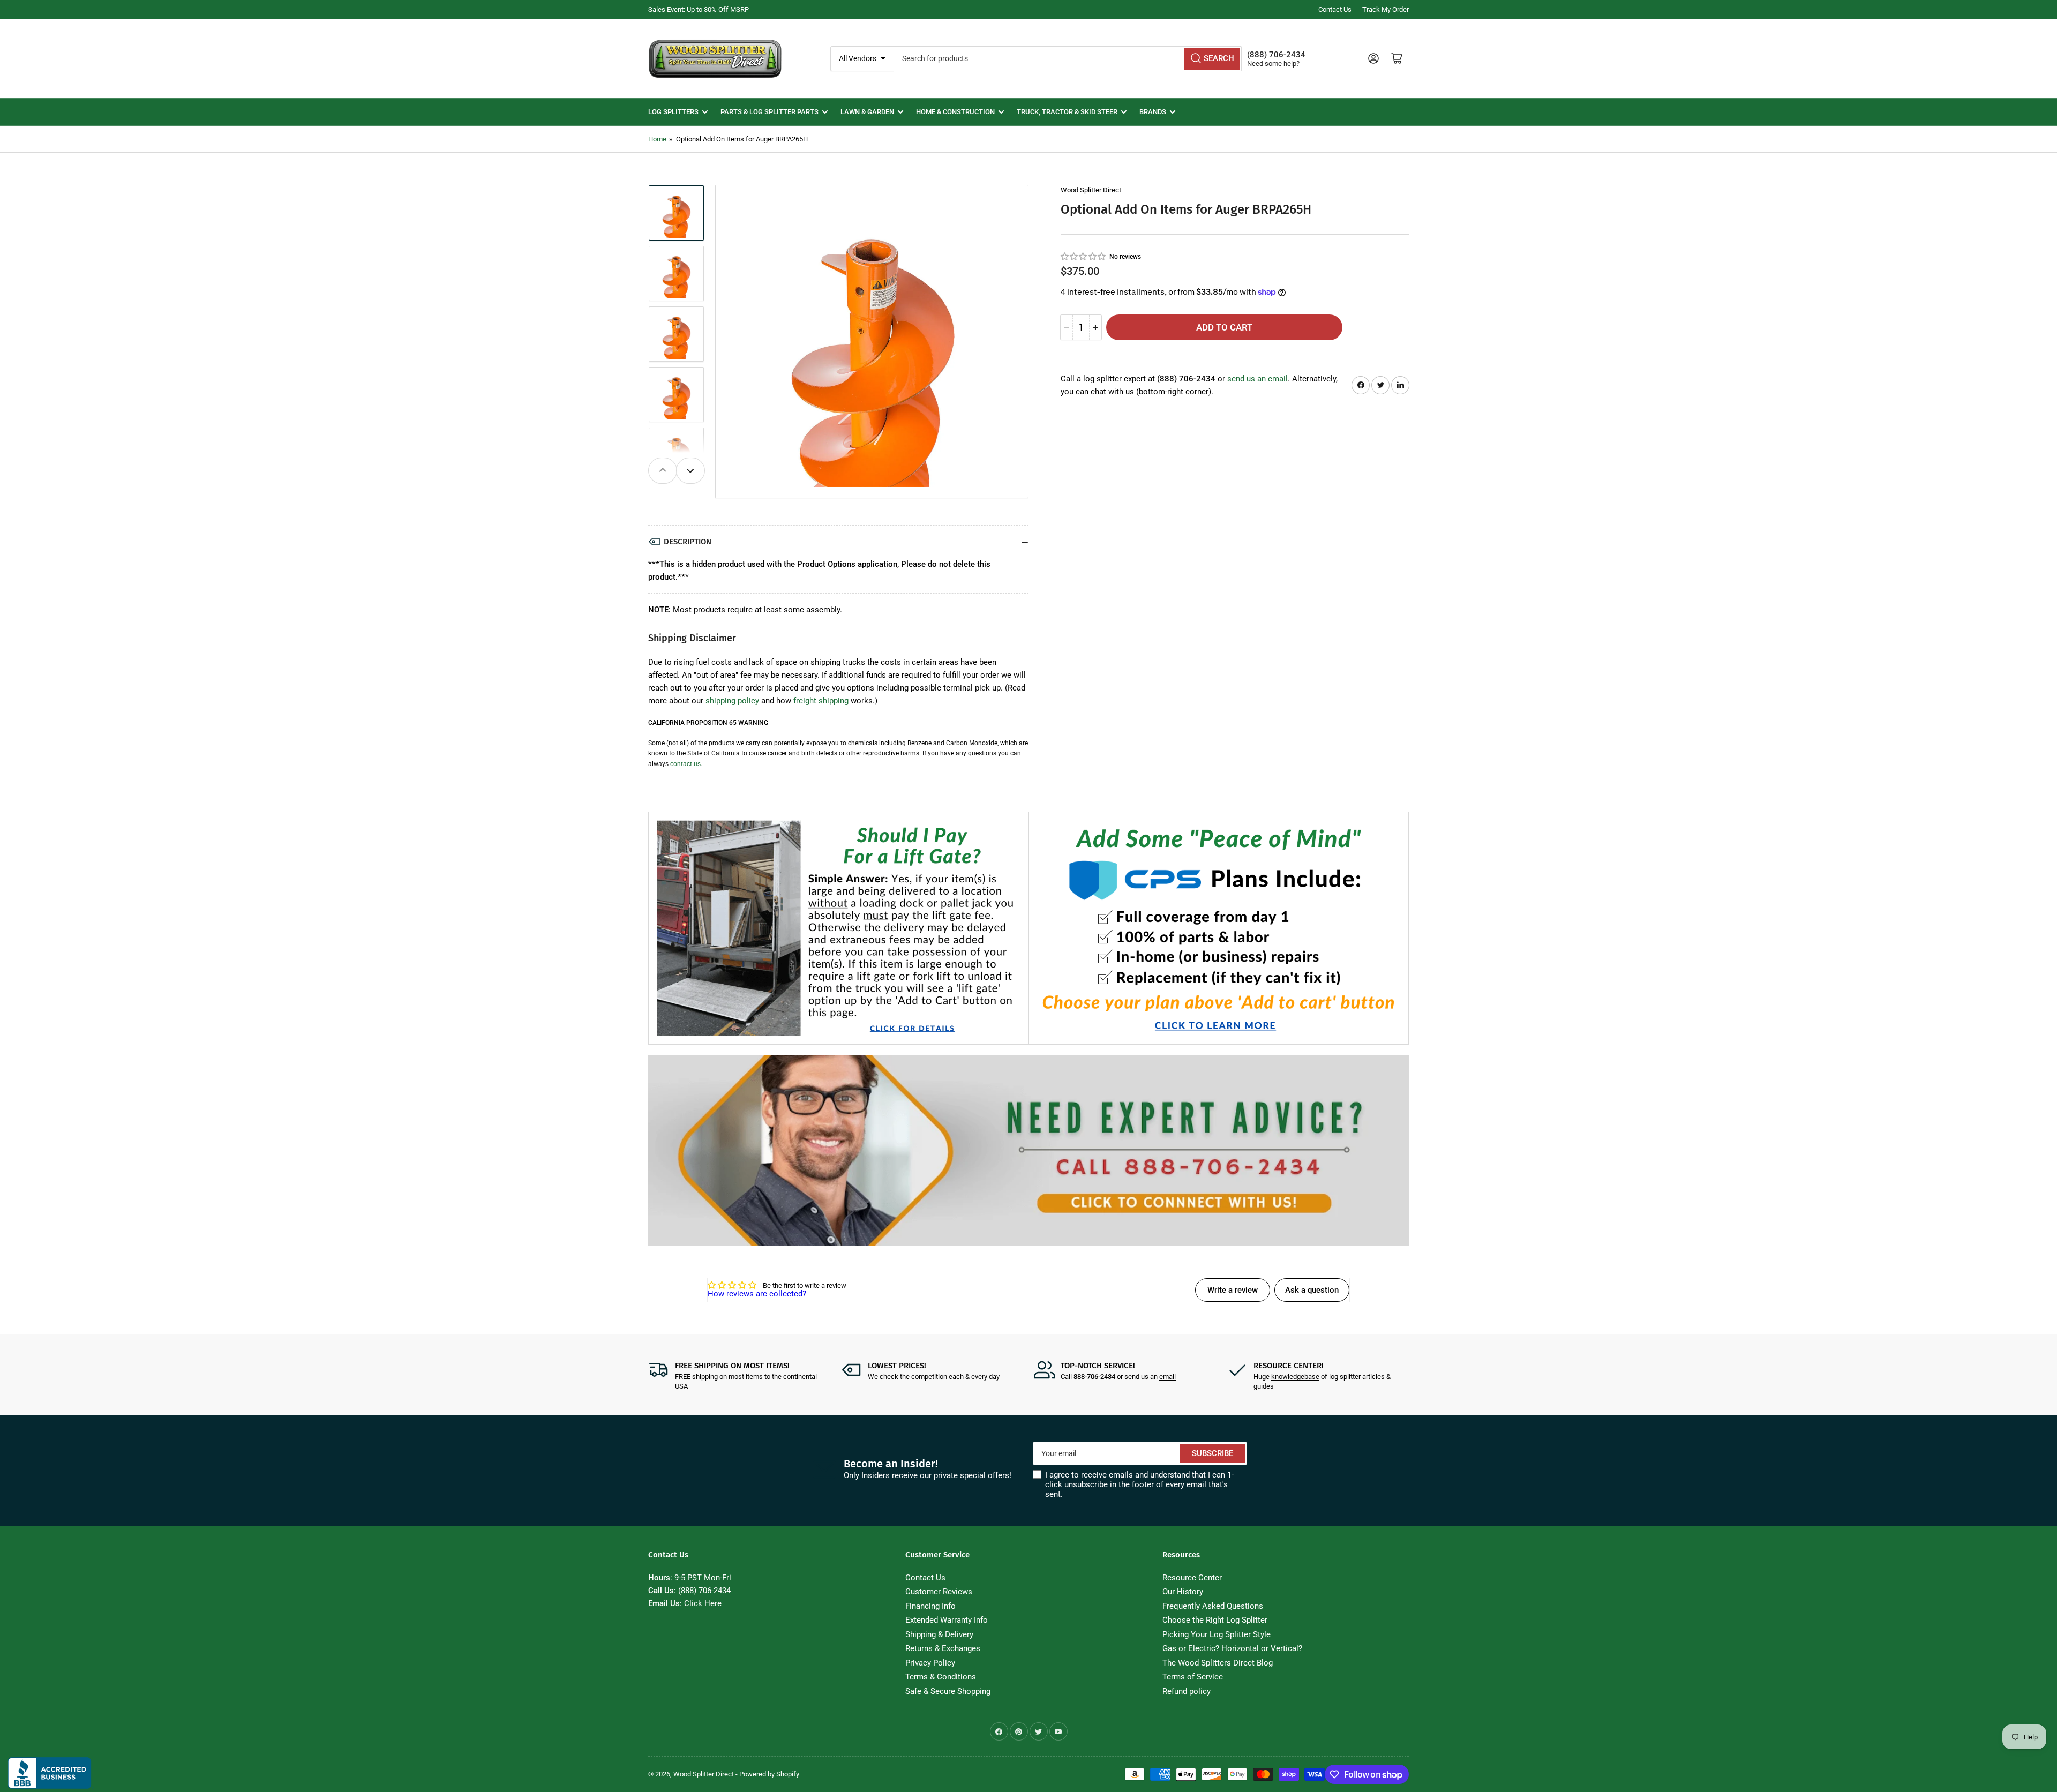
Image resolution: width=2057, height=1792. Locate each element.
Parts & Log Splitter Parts (770, 112)
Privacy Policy (930, 1663)
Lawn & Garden (867, 112)
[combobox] (1068, 59)
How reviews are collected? (757, 1294)
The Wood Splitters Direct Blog (1218, 1663)
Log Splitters (673, 112)
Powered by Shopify (769, 1774)
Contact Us (1335, 9)
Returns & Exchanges (943, 1648)
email (1168, 1377)
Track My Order (1386, 9)
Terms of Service (1193, 1677)
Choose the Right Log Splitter (1215, 1620)
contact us (685, 764)
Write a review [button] (1233, 1290)
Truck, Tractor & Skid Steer (1067, 112)
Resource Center (1192, 1578)
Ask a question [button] (1312, 1290)
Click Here (703, 1603)
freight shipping (821, 701)
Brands (1153, 112)
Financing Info (930, 1606)
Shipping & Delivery (939, 1634)
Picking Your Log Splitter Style (1217, 1634)
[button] (1084, 256)
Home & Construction (955, 112)
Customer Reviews (939, 1592)
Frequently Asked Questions (1213, 1606)
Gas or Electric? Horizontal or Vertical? (1232, 1648)
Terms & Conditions (941, 1677)
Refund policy (1187, 1691)
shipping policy (732, 701)
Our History (1183, 1592)
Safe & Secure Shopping (948, 1691)
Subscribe (1213, 1453)
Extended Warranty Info (947, 1620)
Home (657, 139)
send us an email (1258, 379)
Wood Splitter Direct (1091, 190)
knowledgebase (1295, 1377)
